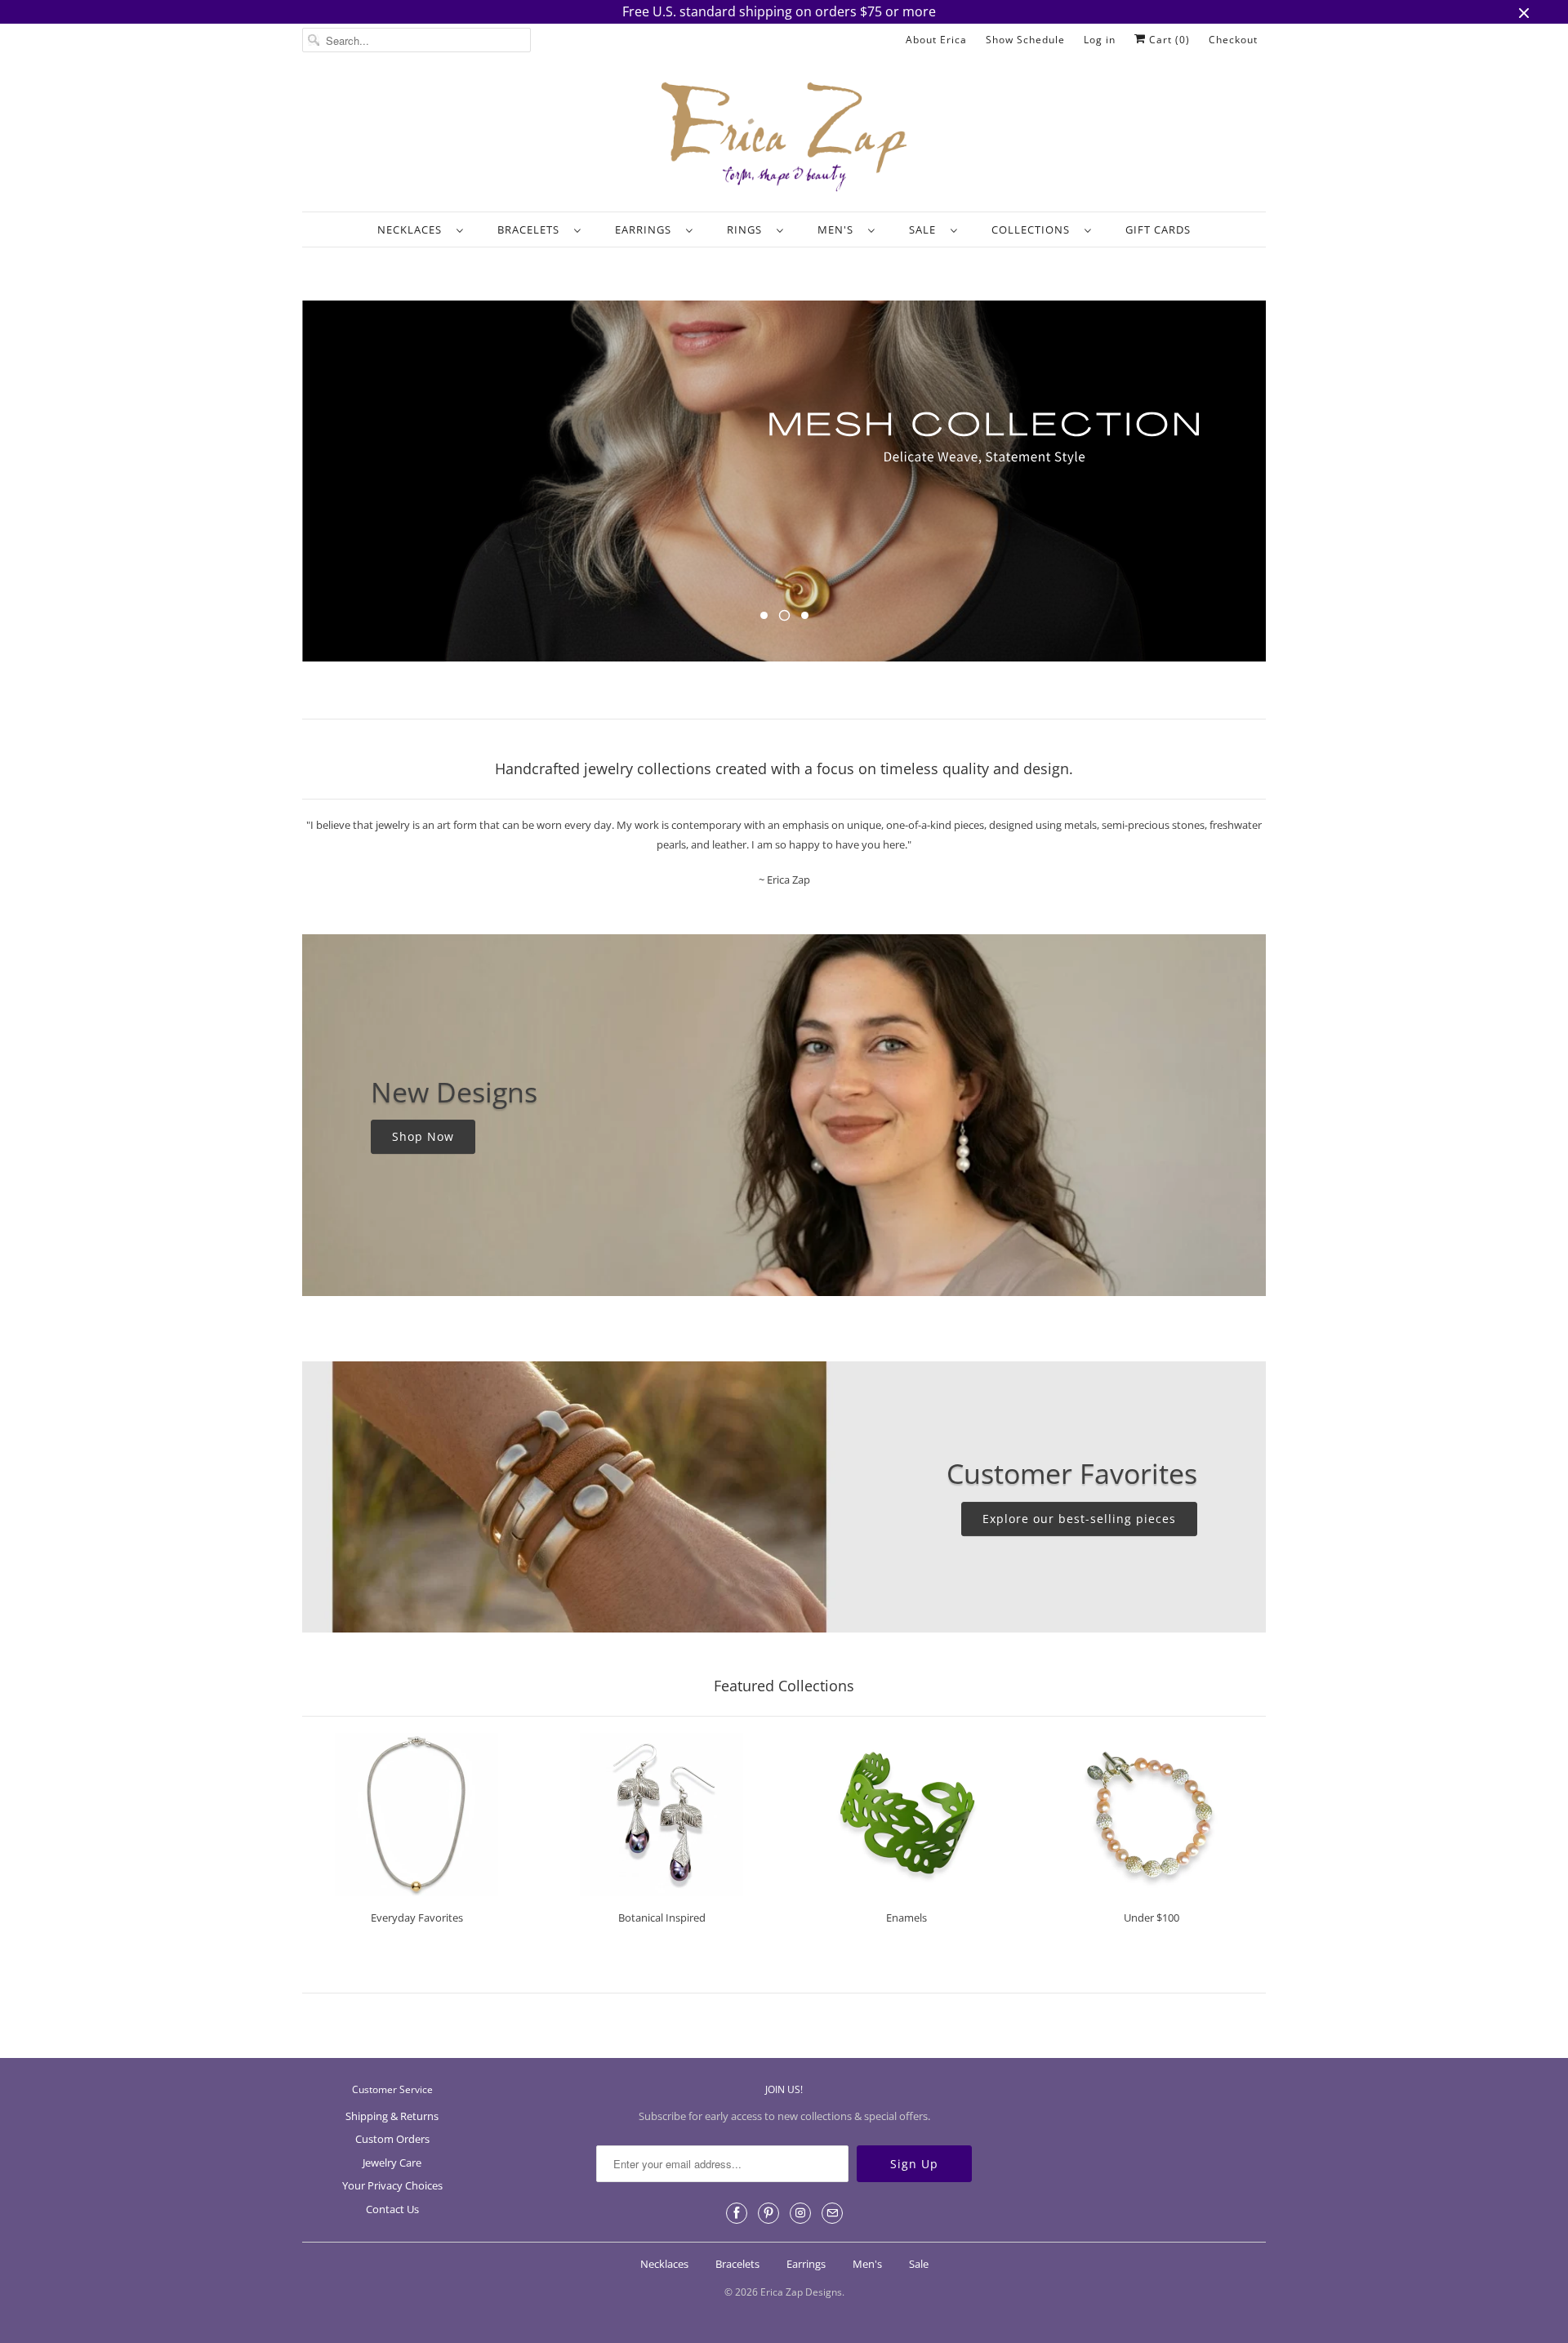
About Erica (936, 40)
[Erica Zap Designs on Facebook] (737, 2213)
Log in (1100, 40)
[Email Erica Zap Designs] (832, 2213)
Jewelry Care (392, 2163)
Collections (1034, 229)
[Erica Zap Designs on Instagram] (800, 2213)
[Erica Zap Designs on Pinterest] (768, 2213)
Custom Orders (392, 2139)
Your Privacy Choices (392, 2185)
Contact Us (392, 2209)
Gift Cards (1158, 229)
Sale (926, 229)
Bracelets (532, 229)
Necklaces (413, 229)
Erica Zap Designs (801, 2292)
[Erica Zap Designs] (784, 138)
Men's (839, 229)
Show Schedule (1025, 40)
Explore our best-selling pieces (1079, 1519)
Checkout (1233, 40)
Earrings (646, 229)
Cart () (1168, 40)
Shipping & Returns (392, 2116)
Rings (748, 229)
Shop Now (423, 1137)
